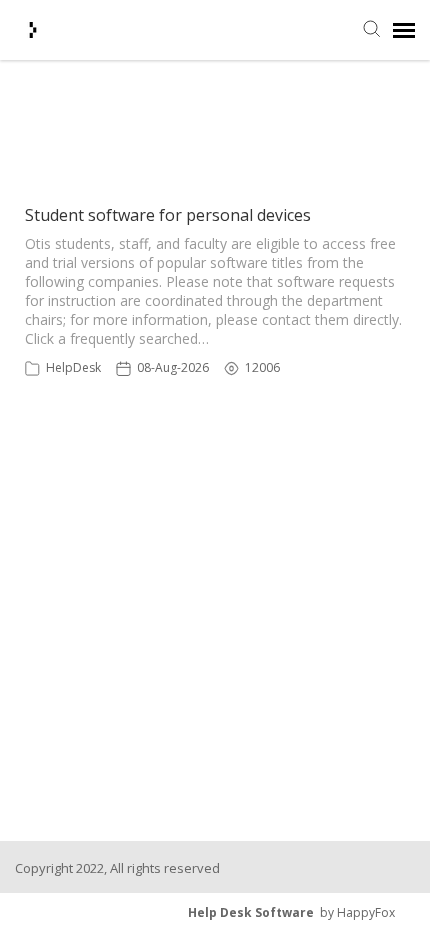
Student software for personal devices (168, 215)
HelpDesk (73, 367)
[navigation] (404, 30)
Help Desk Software (251, 912)
